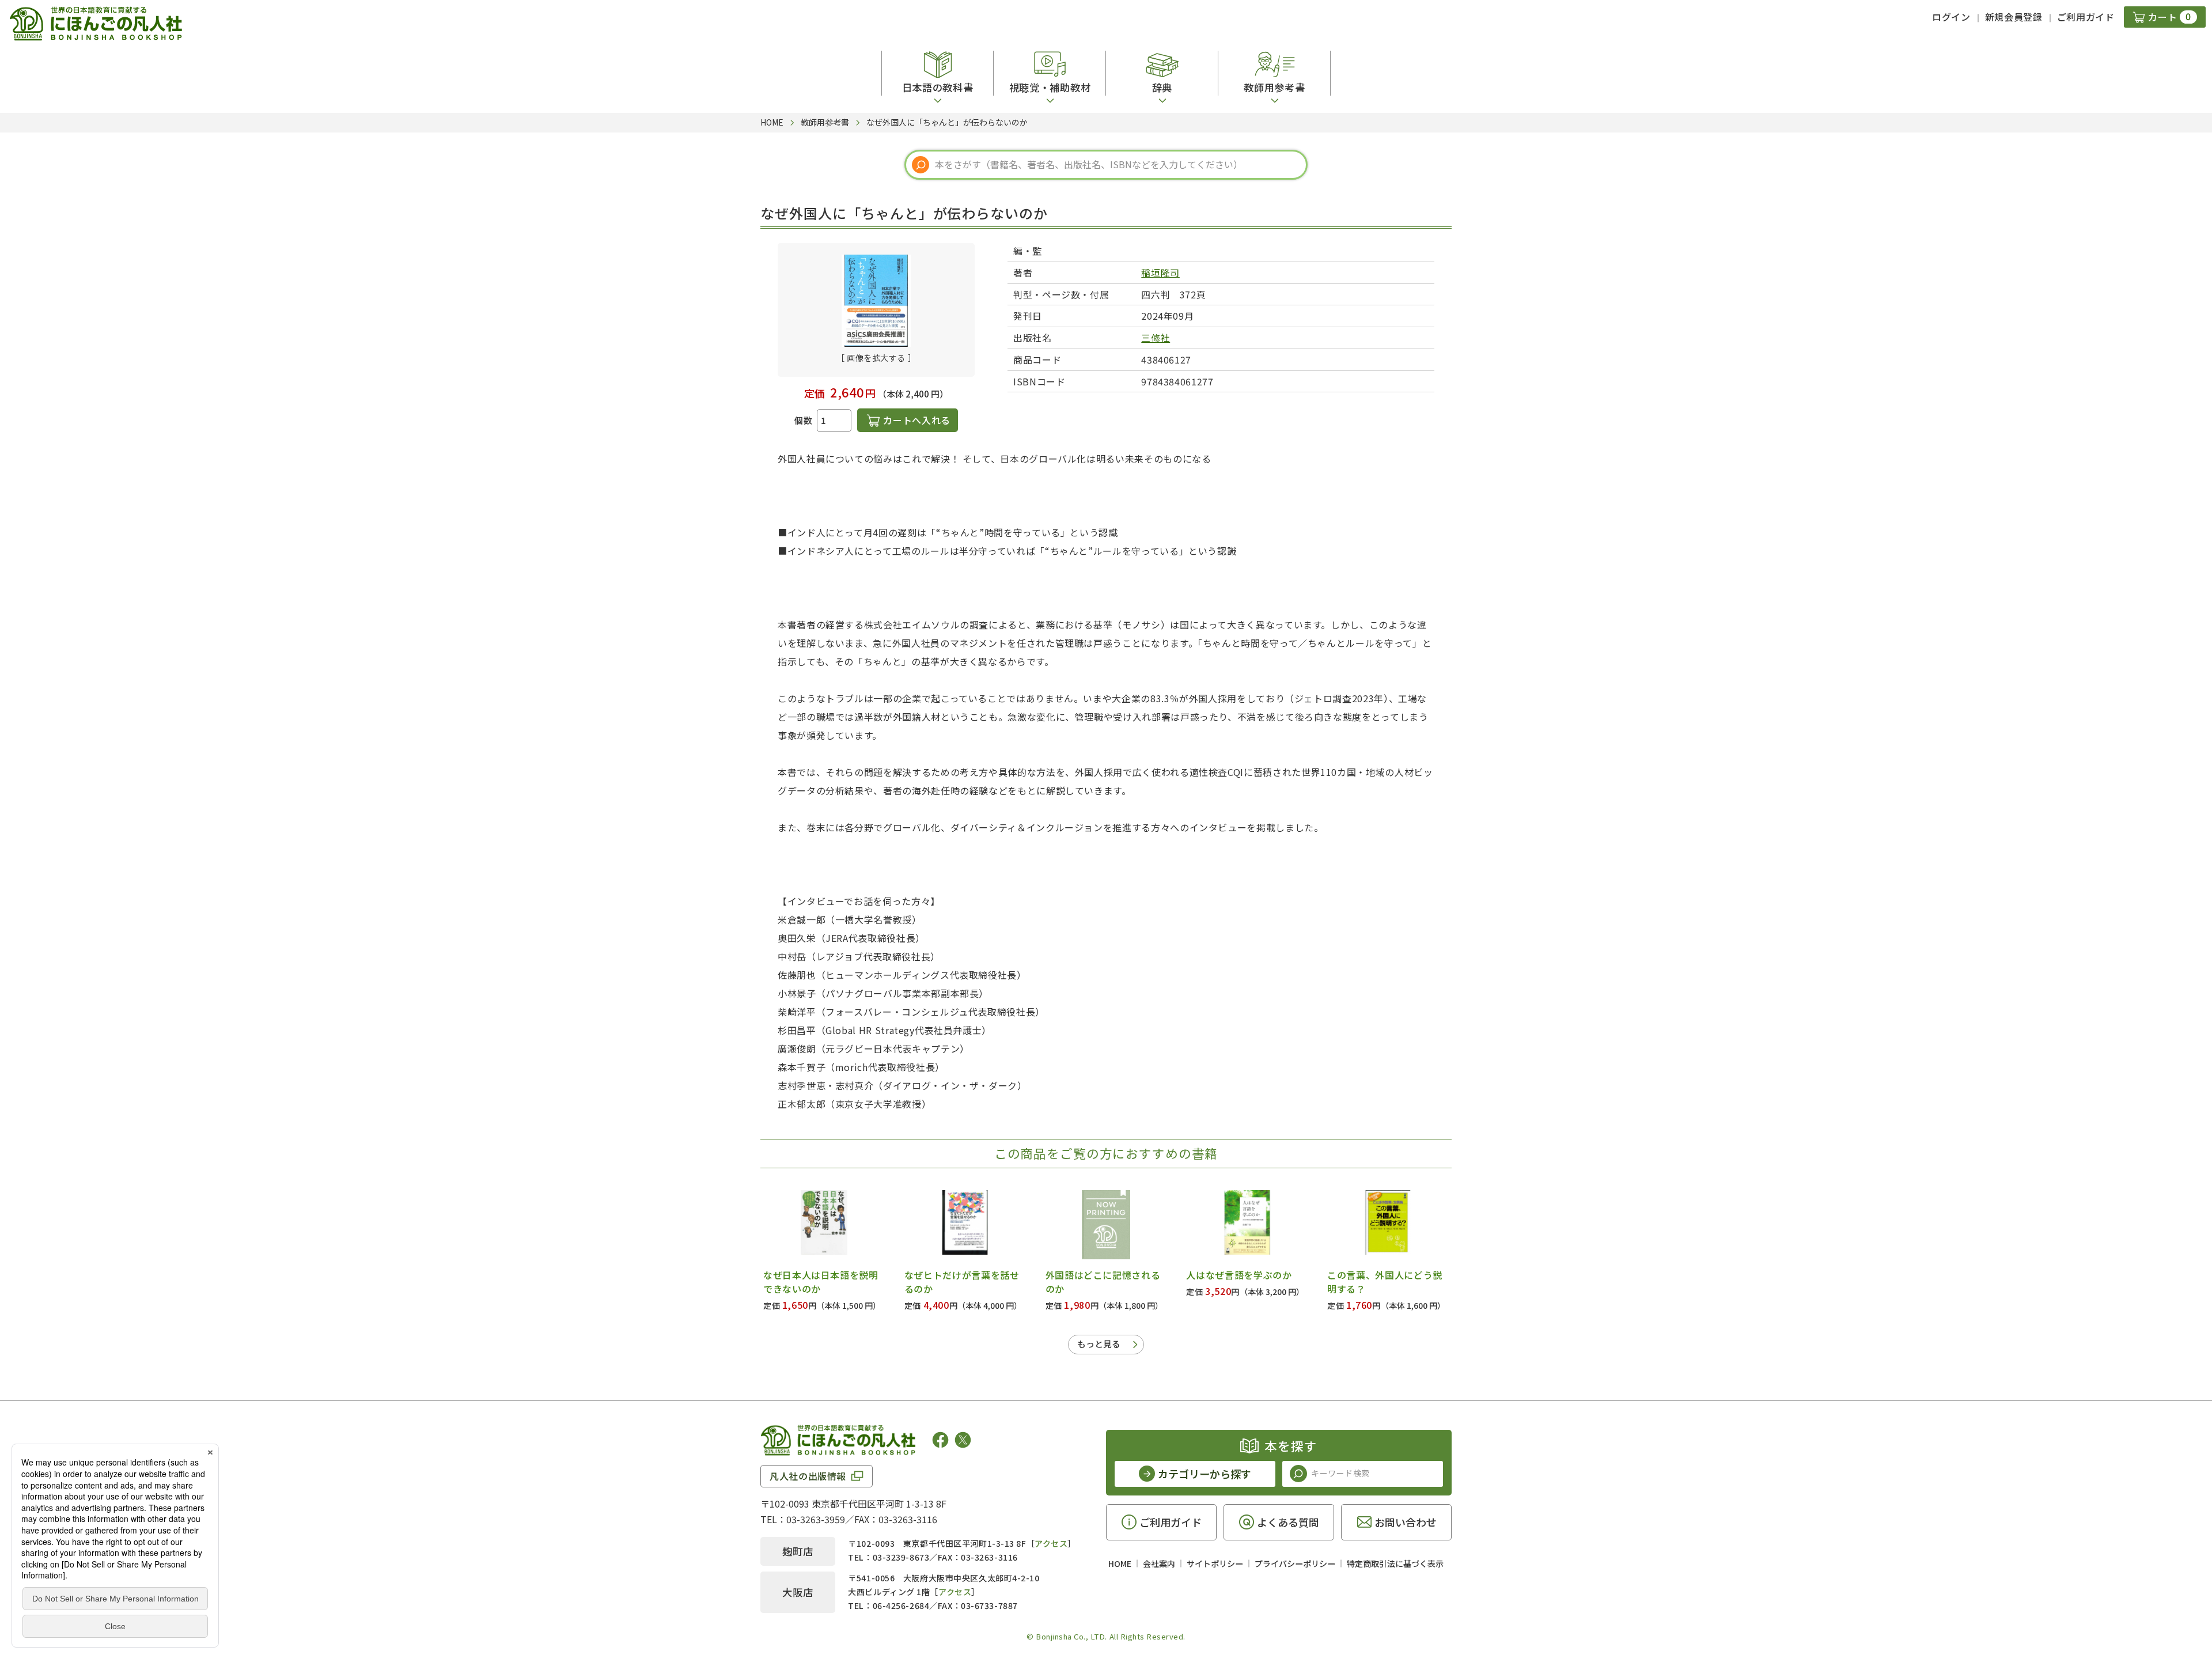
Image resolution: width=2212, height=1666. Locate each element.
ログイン (1951, 17)
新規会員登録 (2014, 17)
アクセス (1051, 1543)
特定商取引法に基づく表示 (1395, 1563)
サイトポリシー (1215, 1563)
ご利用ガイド (2086, 17)
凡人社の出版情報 (808, 1476)
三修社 (1156, 338)
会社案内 (1159, 1563)
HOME (1120, 1563)
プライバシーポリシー (1295, 1563)
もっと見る (1099, 1344)
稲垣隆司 (1160, 272)
